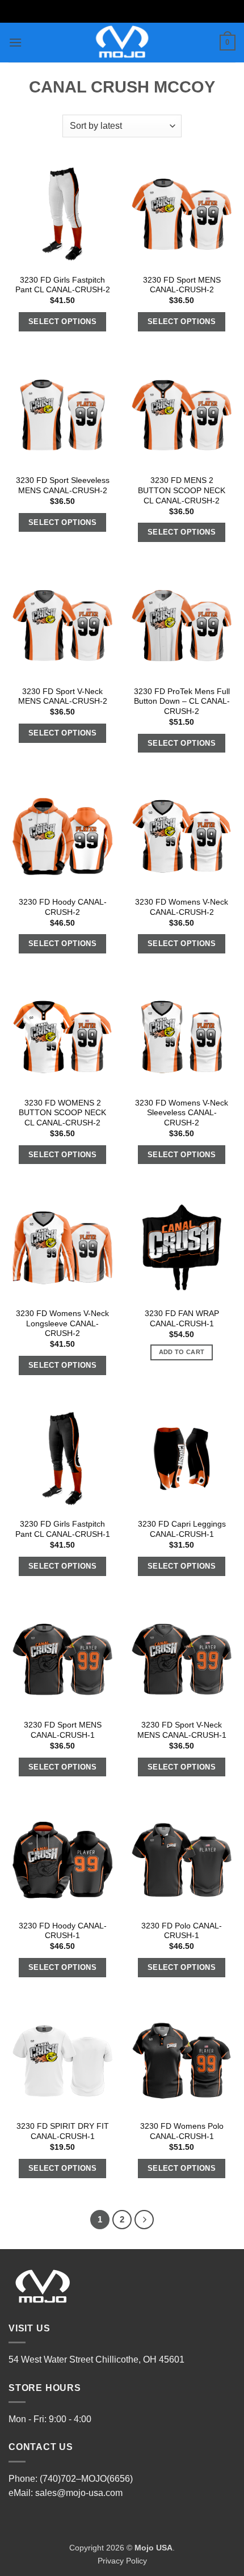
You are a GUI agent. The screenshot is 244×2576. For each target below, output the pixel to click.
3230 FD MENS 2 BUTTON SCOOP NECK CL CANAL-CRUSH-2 (182, 490)
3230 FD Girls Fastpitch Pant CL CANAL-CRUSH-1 (63, 1529)
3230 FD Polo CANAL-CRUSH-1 (182, 1931)
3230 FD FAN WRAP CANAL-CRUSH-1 (182, 1319)
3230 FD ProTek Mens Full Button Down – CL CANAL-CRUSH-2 (182, 701)
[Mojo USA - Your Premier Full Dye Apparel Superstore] (122, 43)
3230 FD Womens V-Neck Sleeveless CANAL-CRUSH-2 (182, 1113)
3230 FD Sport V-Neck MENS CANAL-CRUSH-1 (182, 1730)
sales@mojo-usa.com (79, 2493)
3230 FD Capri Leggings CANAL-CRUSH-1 (182, 1529)
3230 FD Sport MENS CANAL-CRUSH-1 (63, 1730)
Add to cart (182, 1352)
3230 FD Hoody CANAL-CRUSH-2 (63, 907)
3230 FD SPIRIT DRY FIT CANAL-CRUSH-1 (63, 2131)
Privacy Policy (122, 2561)
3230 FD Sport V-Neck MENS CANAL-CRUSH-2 (63, 697)
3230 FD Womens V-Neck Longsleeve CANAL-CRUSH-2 (62, 1323)
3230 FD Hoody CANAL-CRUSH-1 (63, 1931)
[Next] (144, 2220)
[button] (15, 42)
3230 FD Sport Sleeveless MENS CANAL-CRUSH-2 (63, 486)
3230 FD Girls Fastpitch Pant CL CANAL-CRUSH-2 (63, 285)
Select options (63, 322)
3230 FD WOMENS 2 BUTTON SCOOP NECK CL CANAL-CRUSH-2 (62, 1113)
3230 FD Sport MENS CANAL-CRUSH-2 (182, 285)
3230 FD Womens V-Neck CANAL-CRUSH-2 (182, 907)
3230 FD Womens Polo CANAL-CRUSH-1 (182, 2131)
